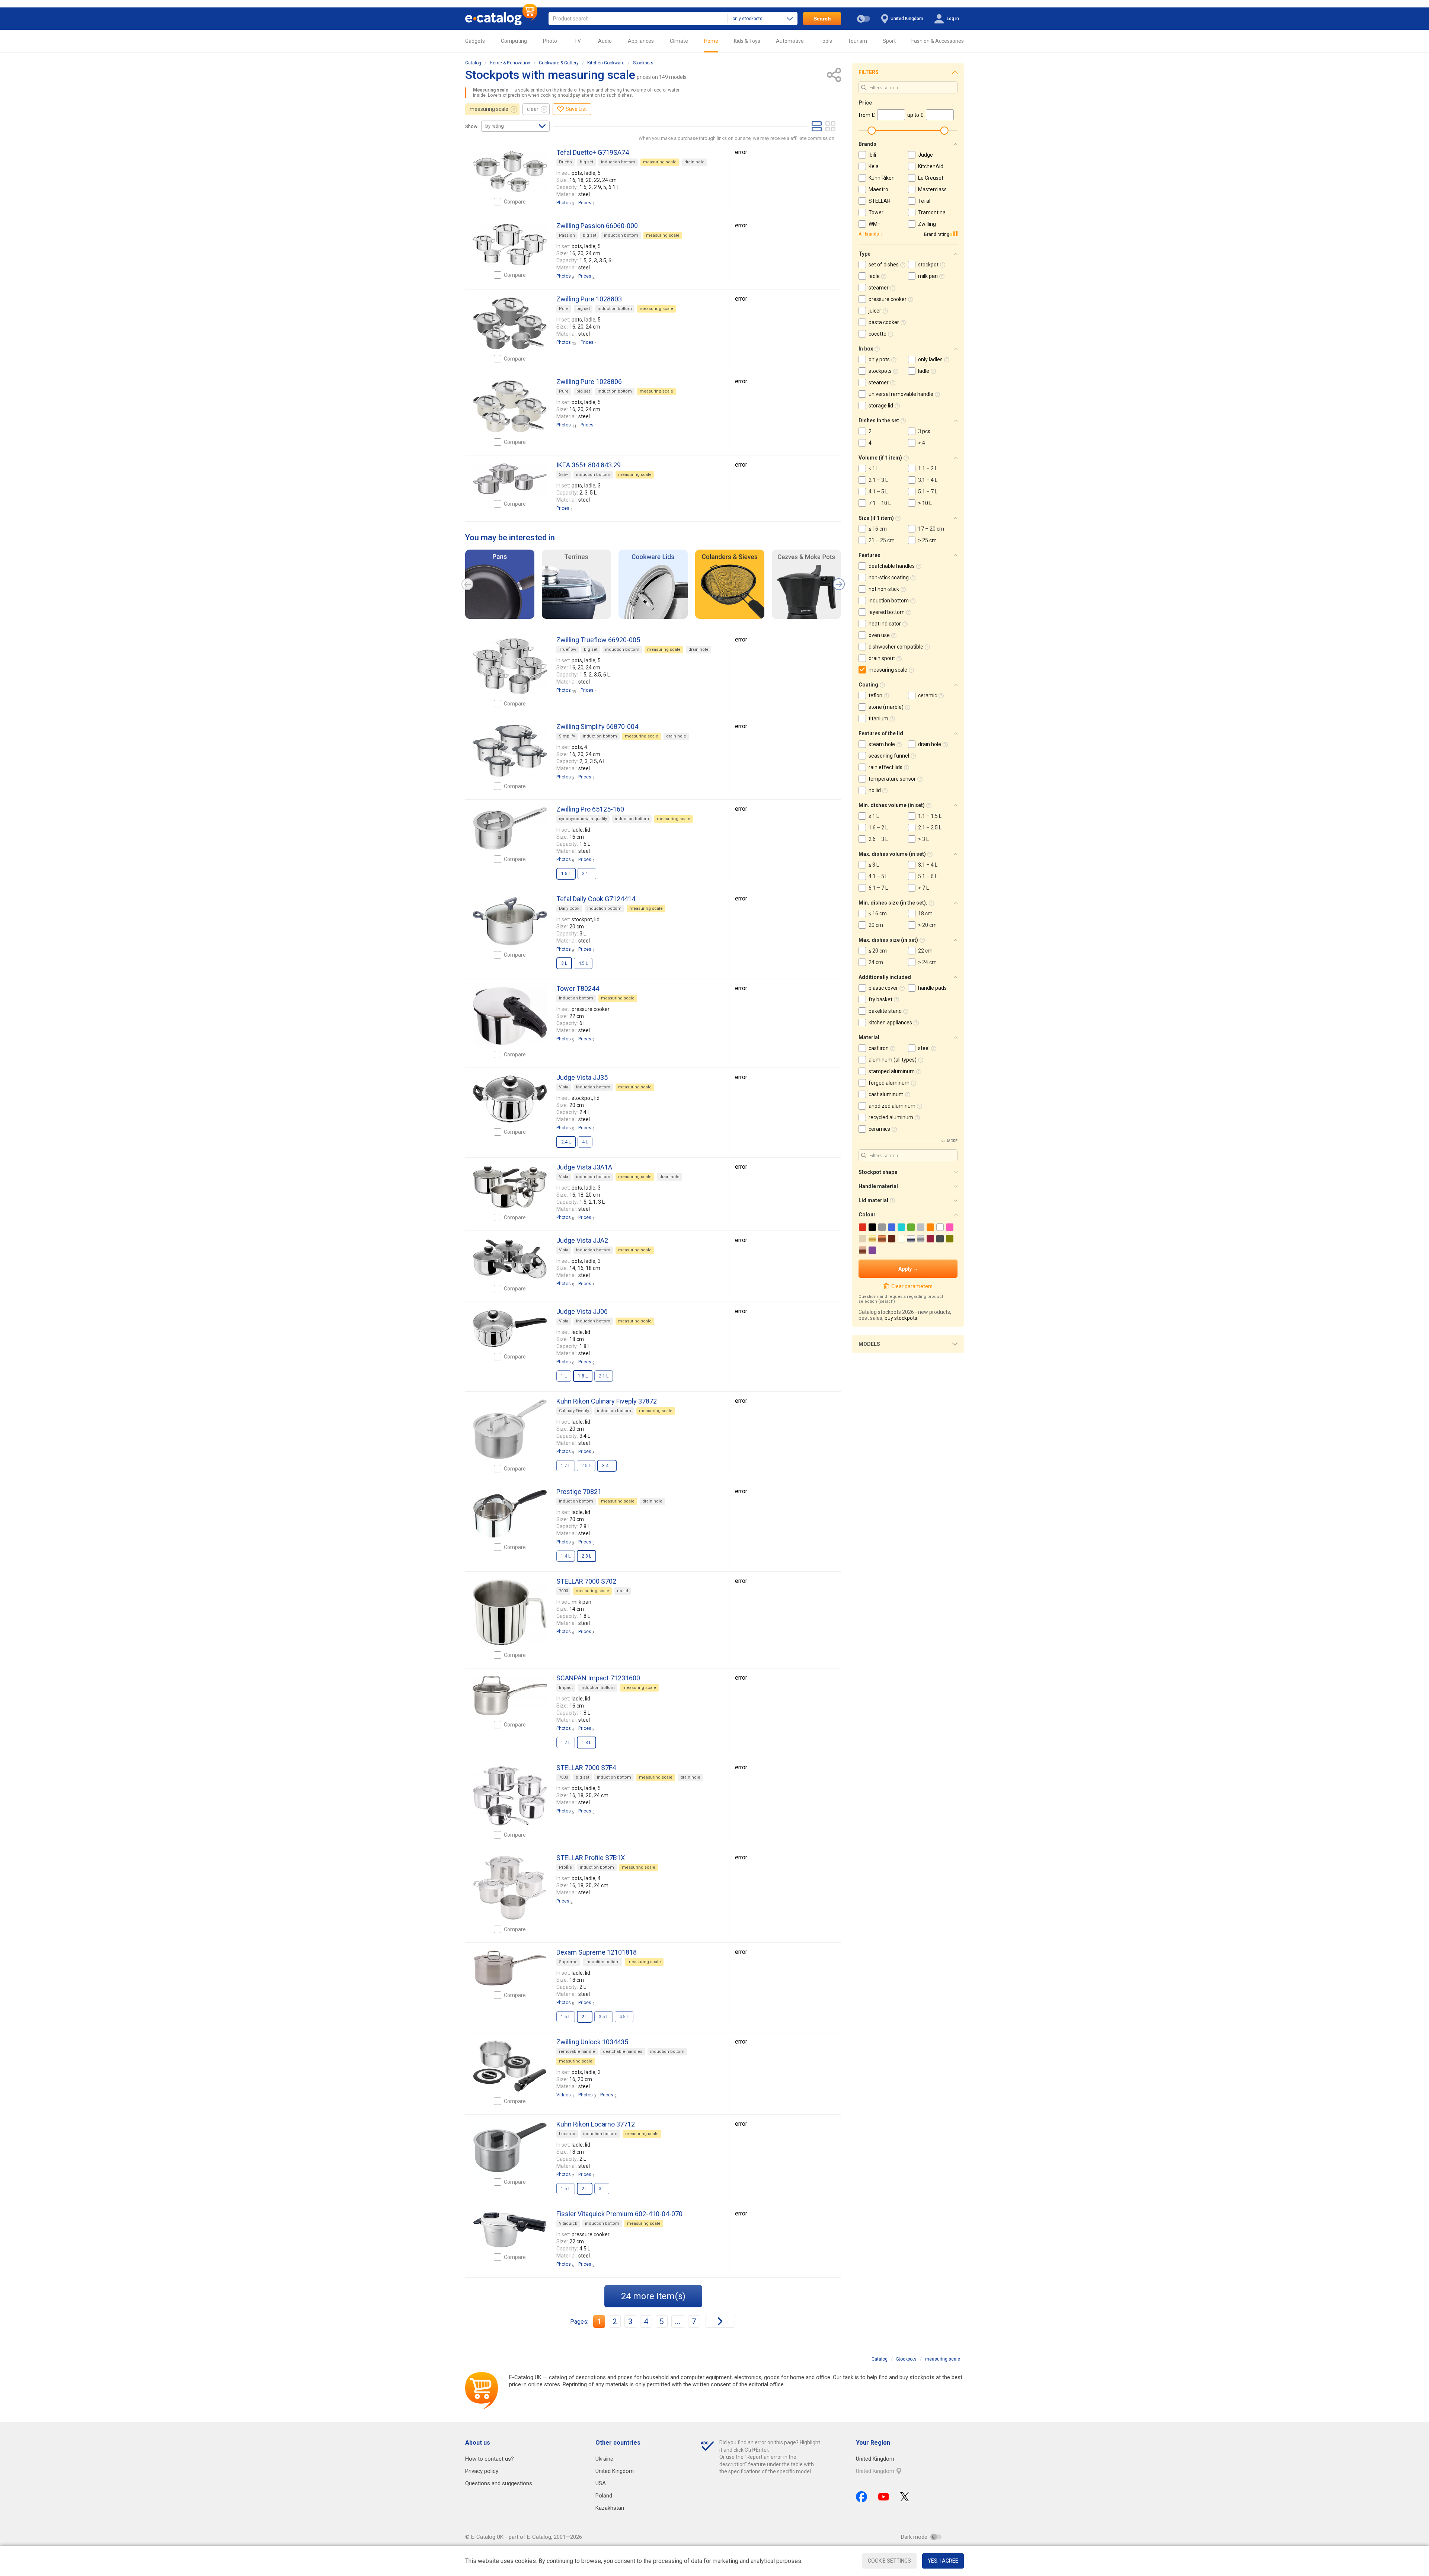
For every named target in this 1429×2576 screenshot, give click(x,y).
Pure (564, 309)
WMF (874, 224)
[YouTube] (884, 2497)
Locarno (567, 2134)
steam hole (882, 744)
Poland (604, 2496)
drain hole (694, 162)
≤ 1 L (874, 468)
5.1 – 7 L (928, 492)
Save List (576, 109)
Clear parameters (912, 1286)
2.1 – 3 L (878, 480)
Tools (826, 41)
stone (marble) (886, 707)
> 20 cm (927, 925)
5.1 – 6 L (928, 876)
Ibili (872, 155)
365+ (564, 475)
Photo (550, 41)
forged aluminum (889, 1083)
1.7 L (566, 1466)
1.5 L (566, 2017)
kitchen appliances (890, 1023)
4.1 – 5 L (878, 492)
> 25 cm (927, 540)
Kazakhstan (610, 2508)
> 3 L (923, 839)
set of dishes (884, 265)
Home (711, 41)
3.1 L (587, 874)
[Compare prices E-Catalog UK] (501, 19)
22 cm (925, 951)
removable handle (577, 2052)
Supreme (568, 1962)
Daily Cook (569, 908)
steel (924, 1048)
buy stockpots (901, 1318)
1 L (564, 1376)
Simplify (567, 736)
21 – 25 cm (882, 540)
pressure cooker (888, 299)
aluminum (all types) (893, 1060)
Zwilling (927, 224)
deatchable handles (623, 2052)
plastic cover (883, 988)
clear (533, 109)
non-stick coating (889, 577)
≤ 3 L (874, 865)
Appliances (641, 41)
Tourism (857, 41)
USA (601, 2483)
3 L (602, 2189)
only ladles (930, 359)
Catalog (473, 63)
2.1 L (604, 1376)
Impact (566, 1688)
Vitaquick (568, 2223)
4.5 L (583, 963)
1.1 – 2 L (928, 468)
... (678, 2321)
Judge (926, 155)
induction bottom (618, 162)
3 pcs (924, 431)
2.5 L (586, 1466)
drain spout (882, 658)
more (952, 1141)
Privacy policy (482, 2471)
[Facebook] (861, 2497)
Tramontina (932, 212)
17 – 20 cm (931, 529)
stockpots (880, 371)
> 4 (922, 443)
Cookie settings (889, 2561)
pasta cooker (884, 322)
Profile (565, 1867)
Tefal (924, 201)
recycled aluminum (891, 1117)
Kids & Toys (747, 41)
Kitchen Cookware (606, 63)
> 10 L (925, 503)
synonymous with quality (583, 819)
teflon (875, 695)
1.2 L (566, 1743)
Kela (874, 166)
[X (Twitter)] (905, 2497)
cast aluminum (886, 1094)
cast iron (879, 1048)
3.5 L (604, 2017)
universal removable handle (901, 394)
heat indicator (885, 624)
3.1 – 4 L (928, 480)
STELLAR (880, 201)
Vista (564, 1087)
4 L (585, 1142)
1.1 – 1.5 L (930, 816)
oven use (879, 635)
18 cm (925, 913)
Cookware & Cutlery (559, 63)
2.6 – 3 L (878, 839)
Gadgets (475, 41)
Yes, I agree (943, 2561)
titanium (878, 719)
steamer (879, 288)
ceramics (879, 1129)
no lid (623, 1591)
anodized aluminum (892, 1106)
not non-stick (884, 589)
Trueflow (568, 649)
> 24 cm (927, 962)
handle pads (932, 988)
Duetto (565, 162)
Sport (889, 41)
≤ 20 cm (878, 951)
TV (578, 41)
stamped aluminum (892, 1071)
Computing (514, 41)
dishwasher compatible (896, 647)
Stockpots (643, 63)
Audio (605, 41)
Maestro (878, 189)
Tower (876, 212)
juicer (875, 311)
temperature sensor (892, 779)
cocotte (877, 334)
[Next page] (720, 2321)
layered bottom (887, 612)
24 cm (876, 962)
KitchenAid (931, 166)
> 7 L (923, 888)
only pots (879, 359)
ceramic (928, 695)
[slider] (872, 131)
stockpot (928, 265)
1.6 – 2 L (878, 828)
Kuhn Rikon (882, 178)
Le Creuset (931, 178)
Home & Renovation (510, 63)
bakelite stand (885, 1011)
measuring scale (489, 109)
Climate (679, 41)
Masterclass (932, 189)
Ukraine (604, 2459)
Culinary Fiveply (574, 1411)
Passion (567, 235)
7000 (563, 1591)
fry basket (880, 999)
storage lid (881, 406)
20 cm (876, 925)
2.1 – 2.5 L (930, 828)
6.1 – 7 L (878, 888)
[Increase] (510, 171)
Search (822, 19)
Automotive (790, 41)
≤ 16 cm (878, 529)
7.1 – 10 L (880, 503)
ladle (874, 276)
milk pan (928, 276)
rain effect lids (885, 767)
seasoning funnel (889, 756)
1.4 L (566, 1556)
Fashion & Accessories (938, 41)
